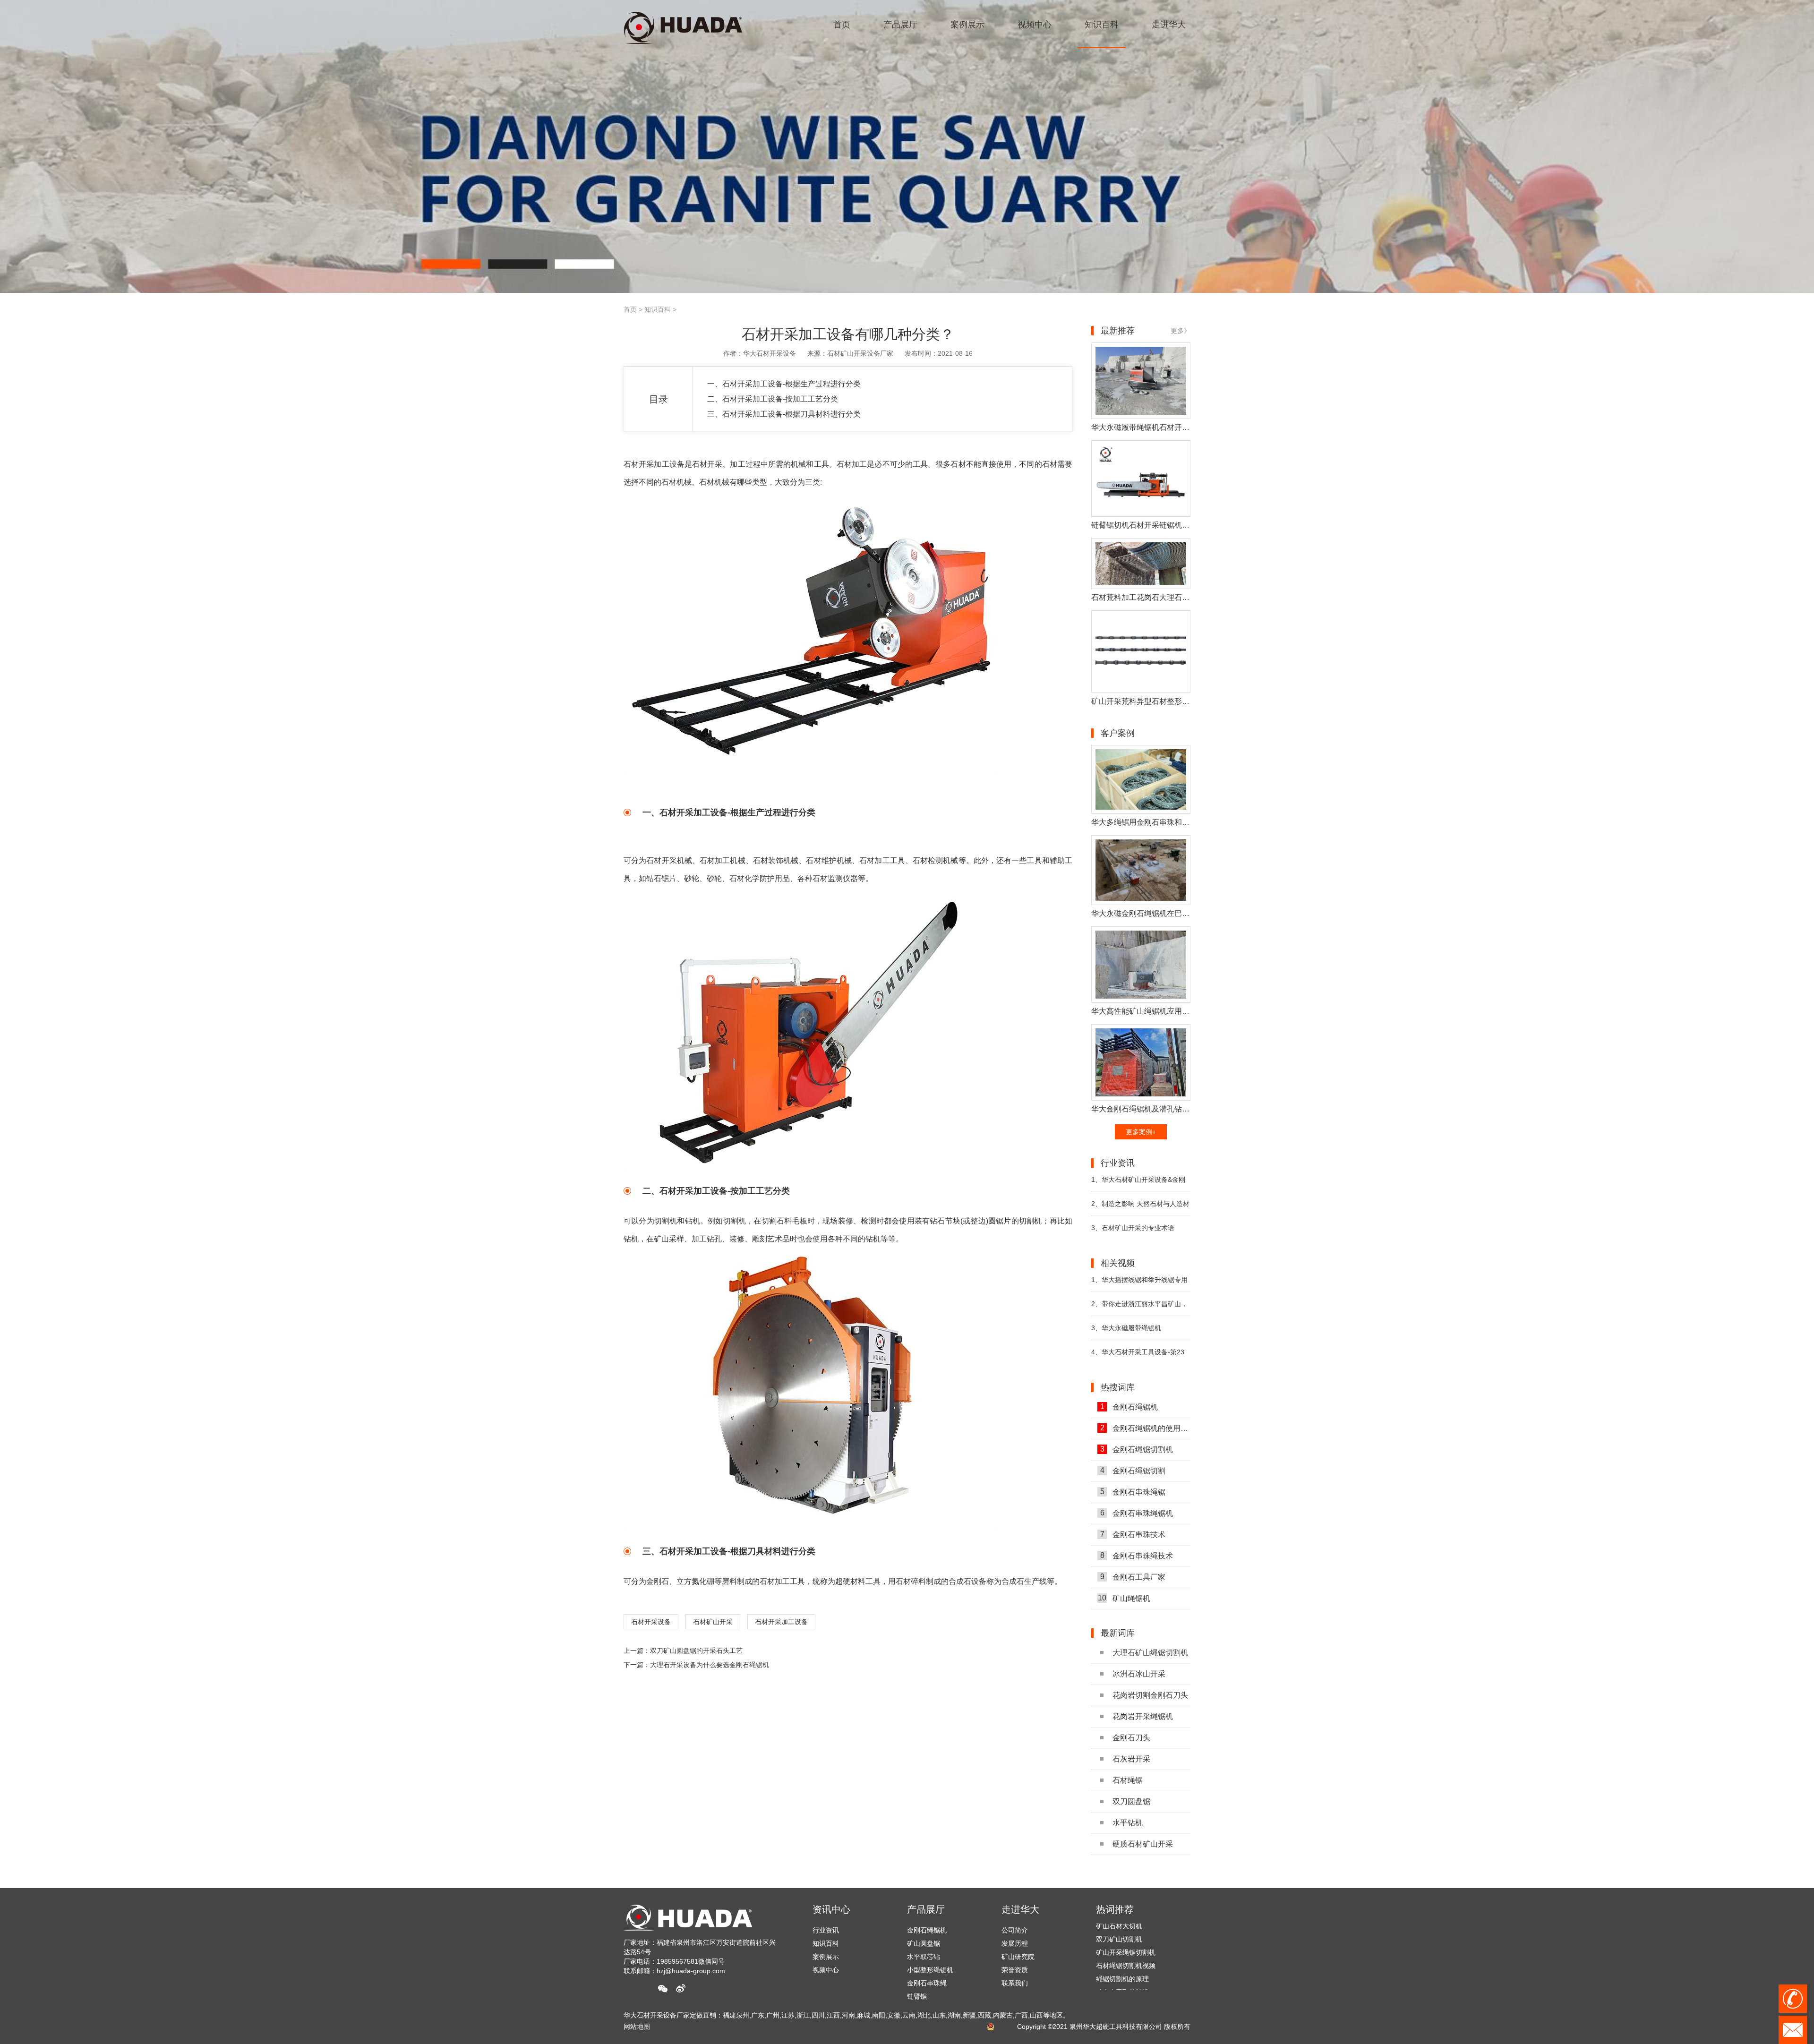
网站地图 (637, 2027)
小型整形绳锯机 (930, 1970)
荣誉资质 (1015, 1970)
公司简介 (1015, 1930)
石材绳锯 (1128, 1780)
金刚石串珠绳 (927, 1983)
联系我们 (1015, 1983)
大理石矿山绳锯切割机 (1150, 1653)
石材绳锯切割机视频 (1126, 1927)
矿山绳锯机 (1124, 1598)
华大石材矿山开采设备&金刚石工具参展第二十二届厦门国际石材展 (1141, 1184)
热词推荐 (1115, 1909)
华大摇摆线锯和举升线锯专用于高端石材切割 (1139, 1284)
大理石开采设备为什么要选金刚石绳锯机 (710, 1665)
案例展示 (826, 1957)
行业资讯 (826, 1930)
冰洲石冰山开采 (1139, 1674)
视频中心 (826, 1970)
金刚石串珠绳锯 (1133, 1492)
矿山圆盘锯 (924, 1943)
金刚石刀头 (1131, 1738)
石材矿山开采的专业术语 (1133, 1228)
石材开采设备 (651, 1622)
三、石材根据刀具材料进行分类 (784, 414)
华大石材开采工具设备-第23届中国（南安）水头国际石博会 (1138, 1356)
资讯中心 (831, 1909)
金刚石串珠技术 (1133, 1534)
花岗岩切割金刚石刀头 (1150, 1695)
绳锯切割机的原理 (1122, 1941)
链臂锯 (917, 1996)
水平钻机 (1128, 1823)
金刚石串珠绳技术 (1137, 1556)
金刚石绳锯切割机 (1137, 1449)
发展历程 (1015, 1943)
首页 (630, 309)
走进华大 (1020, 1909)
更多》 (1181, 331)
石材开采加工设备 (781, 1622)
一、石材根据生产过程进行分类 (784, 384)
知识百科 (658, 309)
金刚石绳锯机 (1129, 1407)
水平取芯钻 (924, 1957)
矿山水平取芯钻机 (1122, 1954)
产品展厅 (926, 1909)
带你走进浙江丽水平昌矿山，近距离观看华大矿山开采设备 (1139, 1308)
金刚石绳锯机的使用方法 (1145, 1428)
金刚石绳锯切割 (1133, 1471)
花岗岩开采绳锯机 (1143, 1716)
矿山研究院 (1018, 1957)
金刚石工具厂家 (1133, 1577)
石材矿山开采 (713, 1622)
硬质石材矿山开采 (1143, 1844)
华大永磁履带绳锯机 (1126, 1328)
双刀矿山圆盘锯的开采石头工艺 (696, 1651)
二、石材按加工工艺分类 (773, 399)
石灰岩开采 (1131, 1759)
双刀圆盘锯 (1131, 1801)
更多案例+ (1141, 1132)
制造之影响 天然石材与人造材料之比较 (1140, 1208)
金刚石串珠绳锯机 (1137, 1513)
